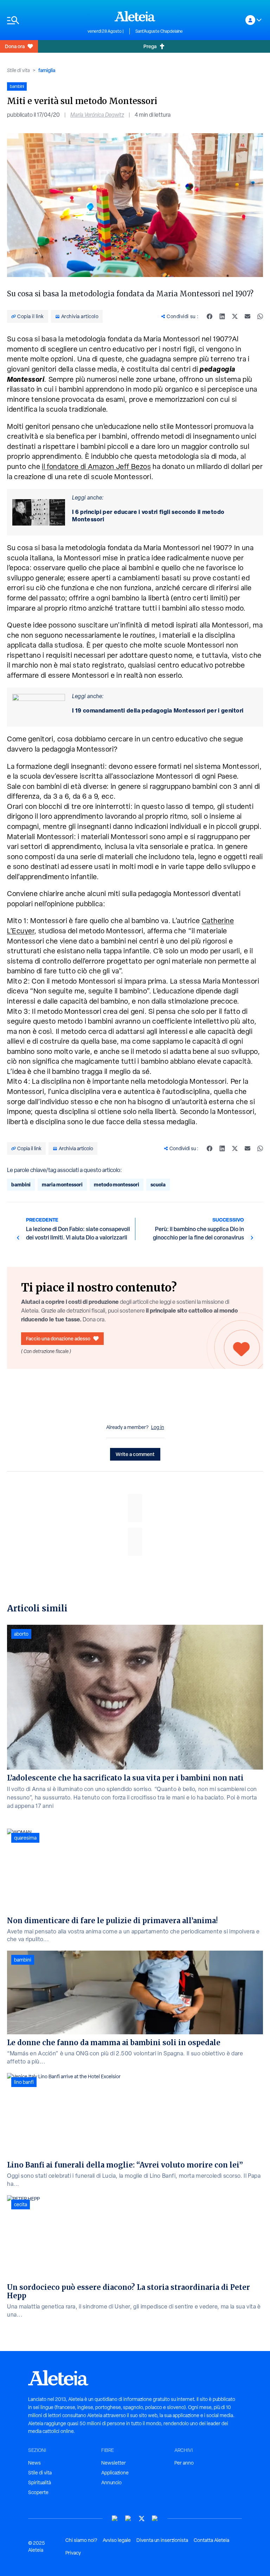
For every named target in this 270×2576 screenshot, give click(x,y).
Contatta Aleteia (211, 2540)
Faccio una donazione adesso (58, 1338)
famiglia (47, 70)
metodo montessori (117, 1184)
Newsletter (114, 2463)
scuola (158, 1184)
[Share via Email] (247, 316)
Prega (150, 46)
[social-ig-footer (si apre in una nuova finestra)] (155, 2519)
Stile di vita (18, 70)
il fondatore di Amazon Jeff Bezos (96, 466)
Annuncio (111, 2482)
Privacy (73, 2553)
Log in (158, 1427)
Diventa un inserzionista (162, 2540)
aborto (21, 1634)
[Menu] (44, 20)
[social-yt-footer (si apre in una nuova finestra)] (115, 2519)
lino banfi (24, 2082)
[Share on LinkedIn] (222, 316)
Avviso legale (117, 2540)
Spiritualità (40, 2482)
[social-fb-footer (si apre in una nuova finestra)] (128, 2519)
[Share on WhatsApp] (260, 316)
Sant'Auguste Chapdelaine (159, 31)
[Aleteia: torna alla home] (135, 16)
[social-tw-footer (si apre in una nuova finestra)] (142, 2519)
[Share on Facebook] (210, 316)
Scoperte (38, 2492)
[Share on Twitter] (235, 316)
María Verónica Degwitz (97, 115)
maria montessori (62, 1184)
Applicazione (115, 2473)
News (34, 2463)
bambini (21, 1184)
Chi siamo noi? (81, 2540)
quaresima (25, 1838)
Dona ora (15, 46)
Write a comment (135, 1454)
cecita (21, 2204)
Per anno (184, 2463)
